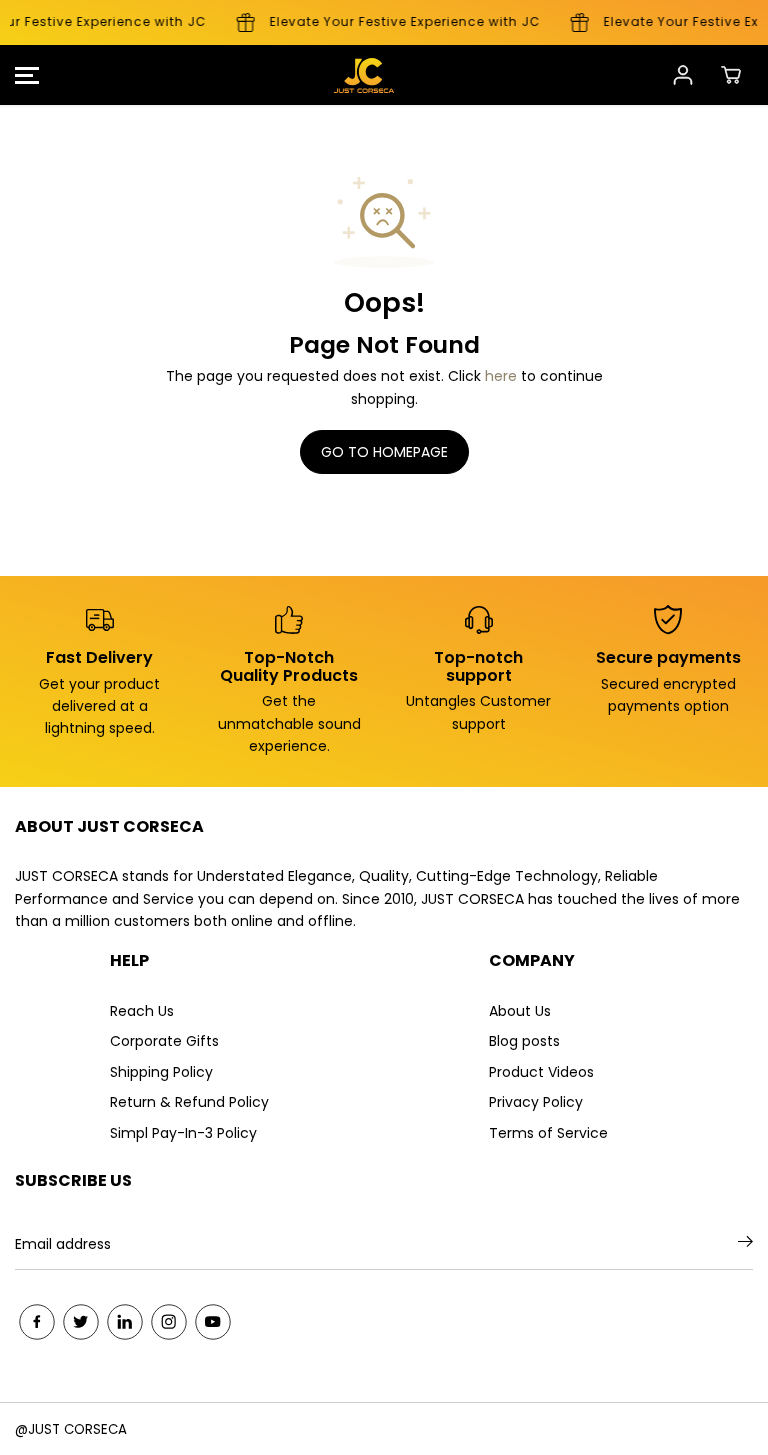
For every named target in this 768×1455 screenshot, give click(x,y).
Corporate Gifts (164, 1041)
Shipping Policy (161, 1072)
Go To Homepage (384, 452)
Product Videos (541, 1072)
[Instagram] (169, 1322)
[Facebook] (37, 1322)
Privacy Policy (536, 1102)
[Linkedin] (125, 1322)
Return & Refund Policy (189, 1102)
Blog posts (524, 1041)
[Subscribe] (745, 1245)
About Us (520, 1011)
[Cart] (731, 75)
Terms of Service (548, 1133)
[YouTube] (213, 1322)
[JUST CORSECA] (364, 75)
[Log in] (683, 75)
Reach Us (142, 1011)
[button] (24, 75)
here (501, 376)
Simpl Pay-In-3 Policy (183, 1133)
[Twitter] (81, 1322)
